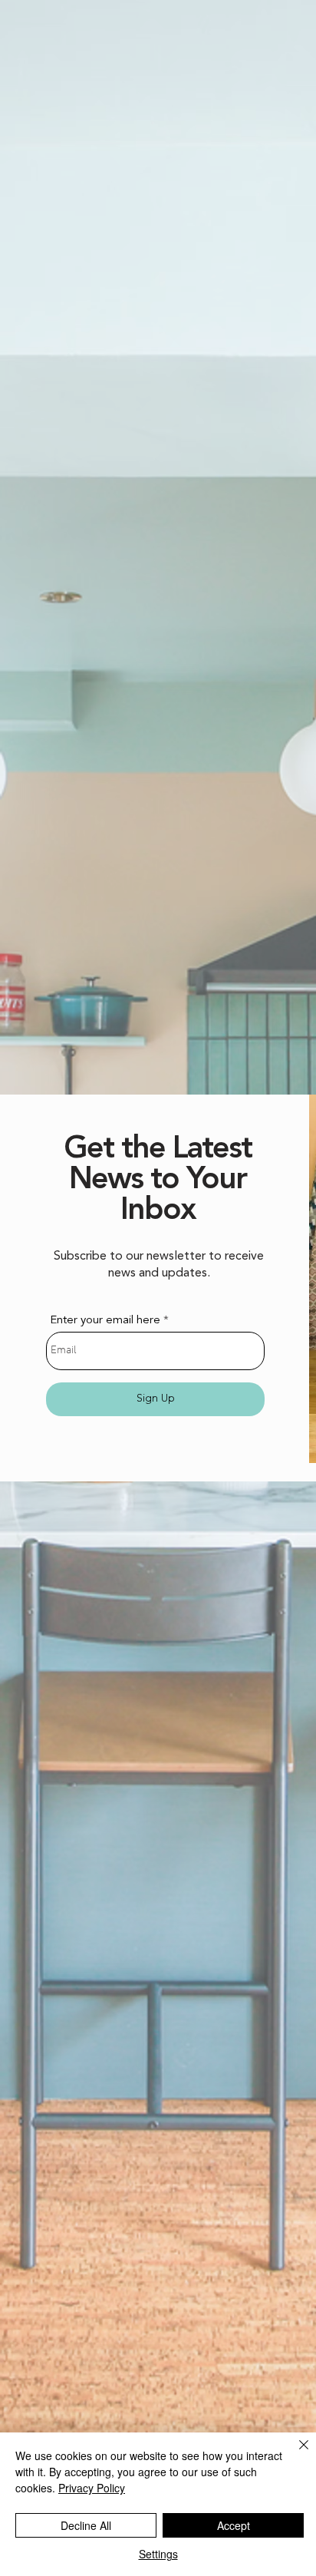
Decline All (86, 2525)
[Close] (295, 2454)
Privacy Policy (92, 2488)
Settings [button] (158, 2554)
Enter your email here (105, 1321)
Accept (234, 2525)
